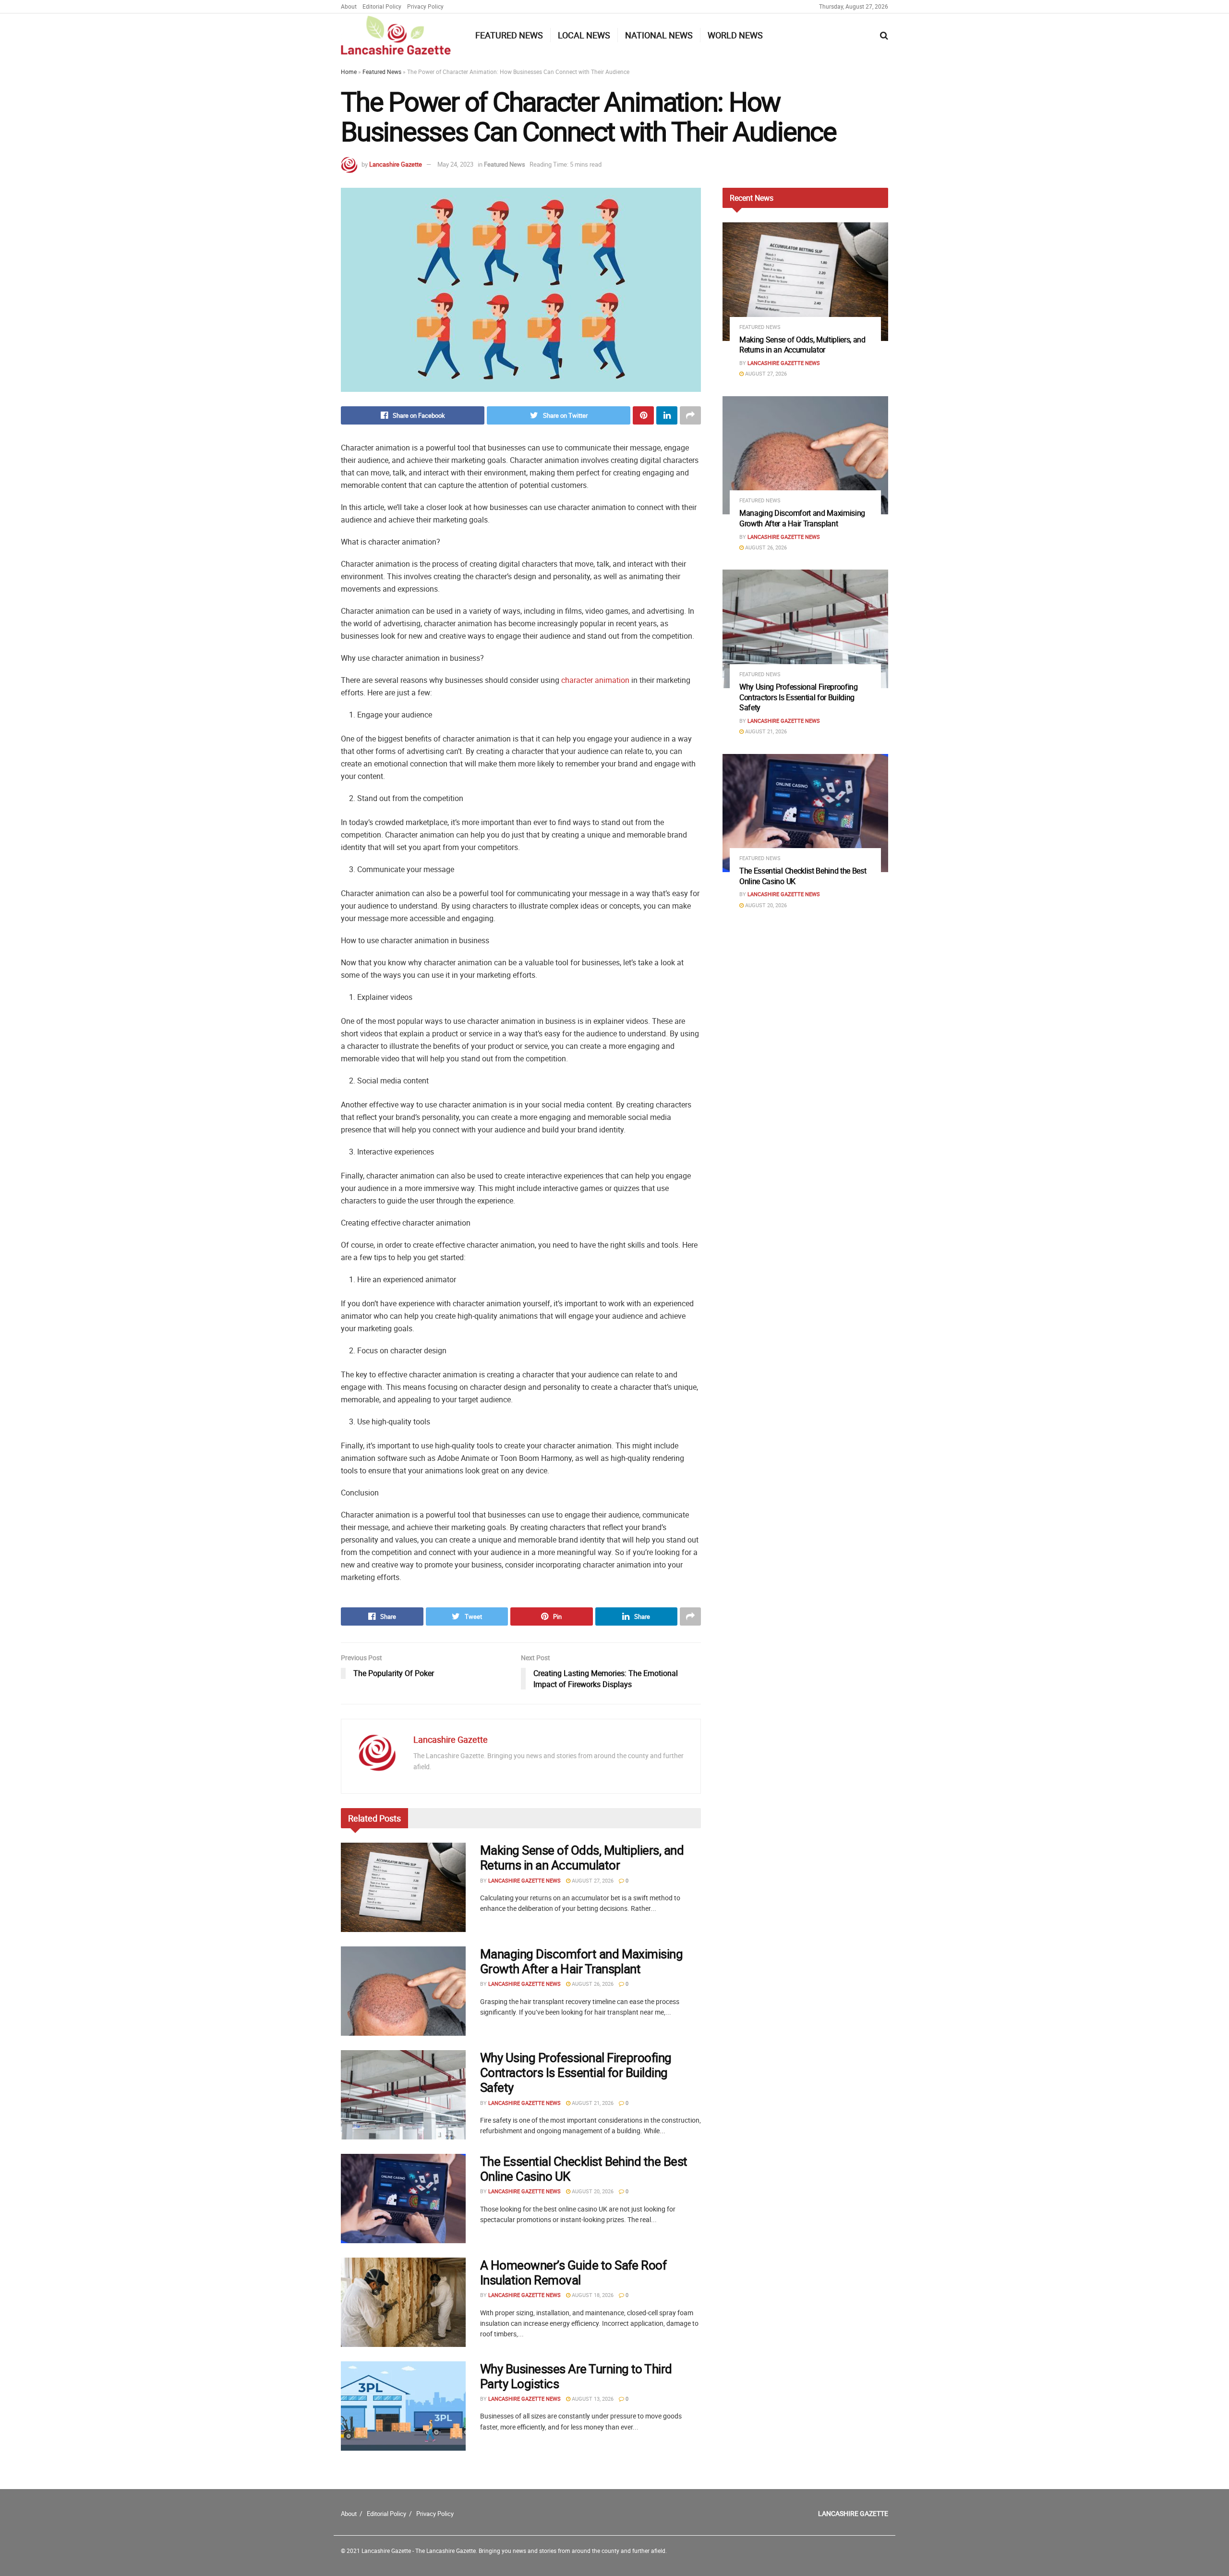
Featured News (509, 35)
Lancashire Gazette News (524, 1880)
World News (735, 35)
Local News (584, 35)
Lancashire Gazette (396, 164)
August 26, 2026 (592, 1984)
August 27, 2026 (592, 1880)
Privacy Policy (425, 6)
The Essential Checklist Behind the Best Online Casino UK (584, 2169)
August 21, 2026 (592, 2103)
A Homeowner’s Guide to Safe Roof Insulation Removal (573, 2272)
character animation (595, 680)
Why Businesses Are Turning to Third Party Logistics (576, 2376)
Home (349, 72)
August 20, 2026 (592, 2191)
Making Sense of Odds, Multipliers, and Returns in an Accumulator (582, 1858)
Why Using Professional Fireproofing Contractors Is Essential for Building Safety (576, 2072)
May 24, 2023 (455, 164)
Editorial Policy (382, 6)
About (349, 6)
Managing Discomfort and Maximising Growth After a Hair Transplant (581, 1961)
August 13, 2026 (592, 2399)
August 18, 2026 (592, 2295)
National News (659, 35)
